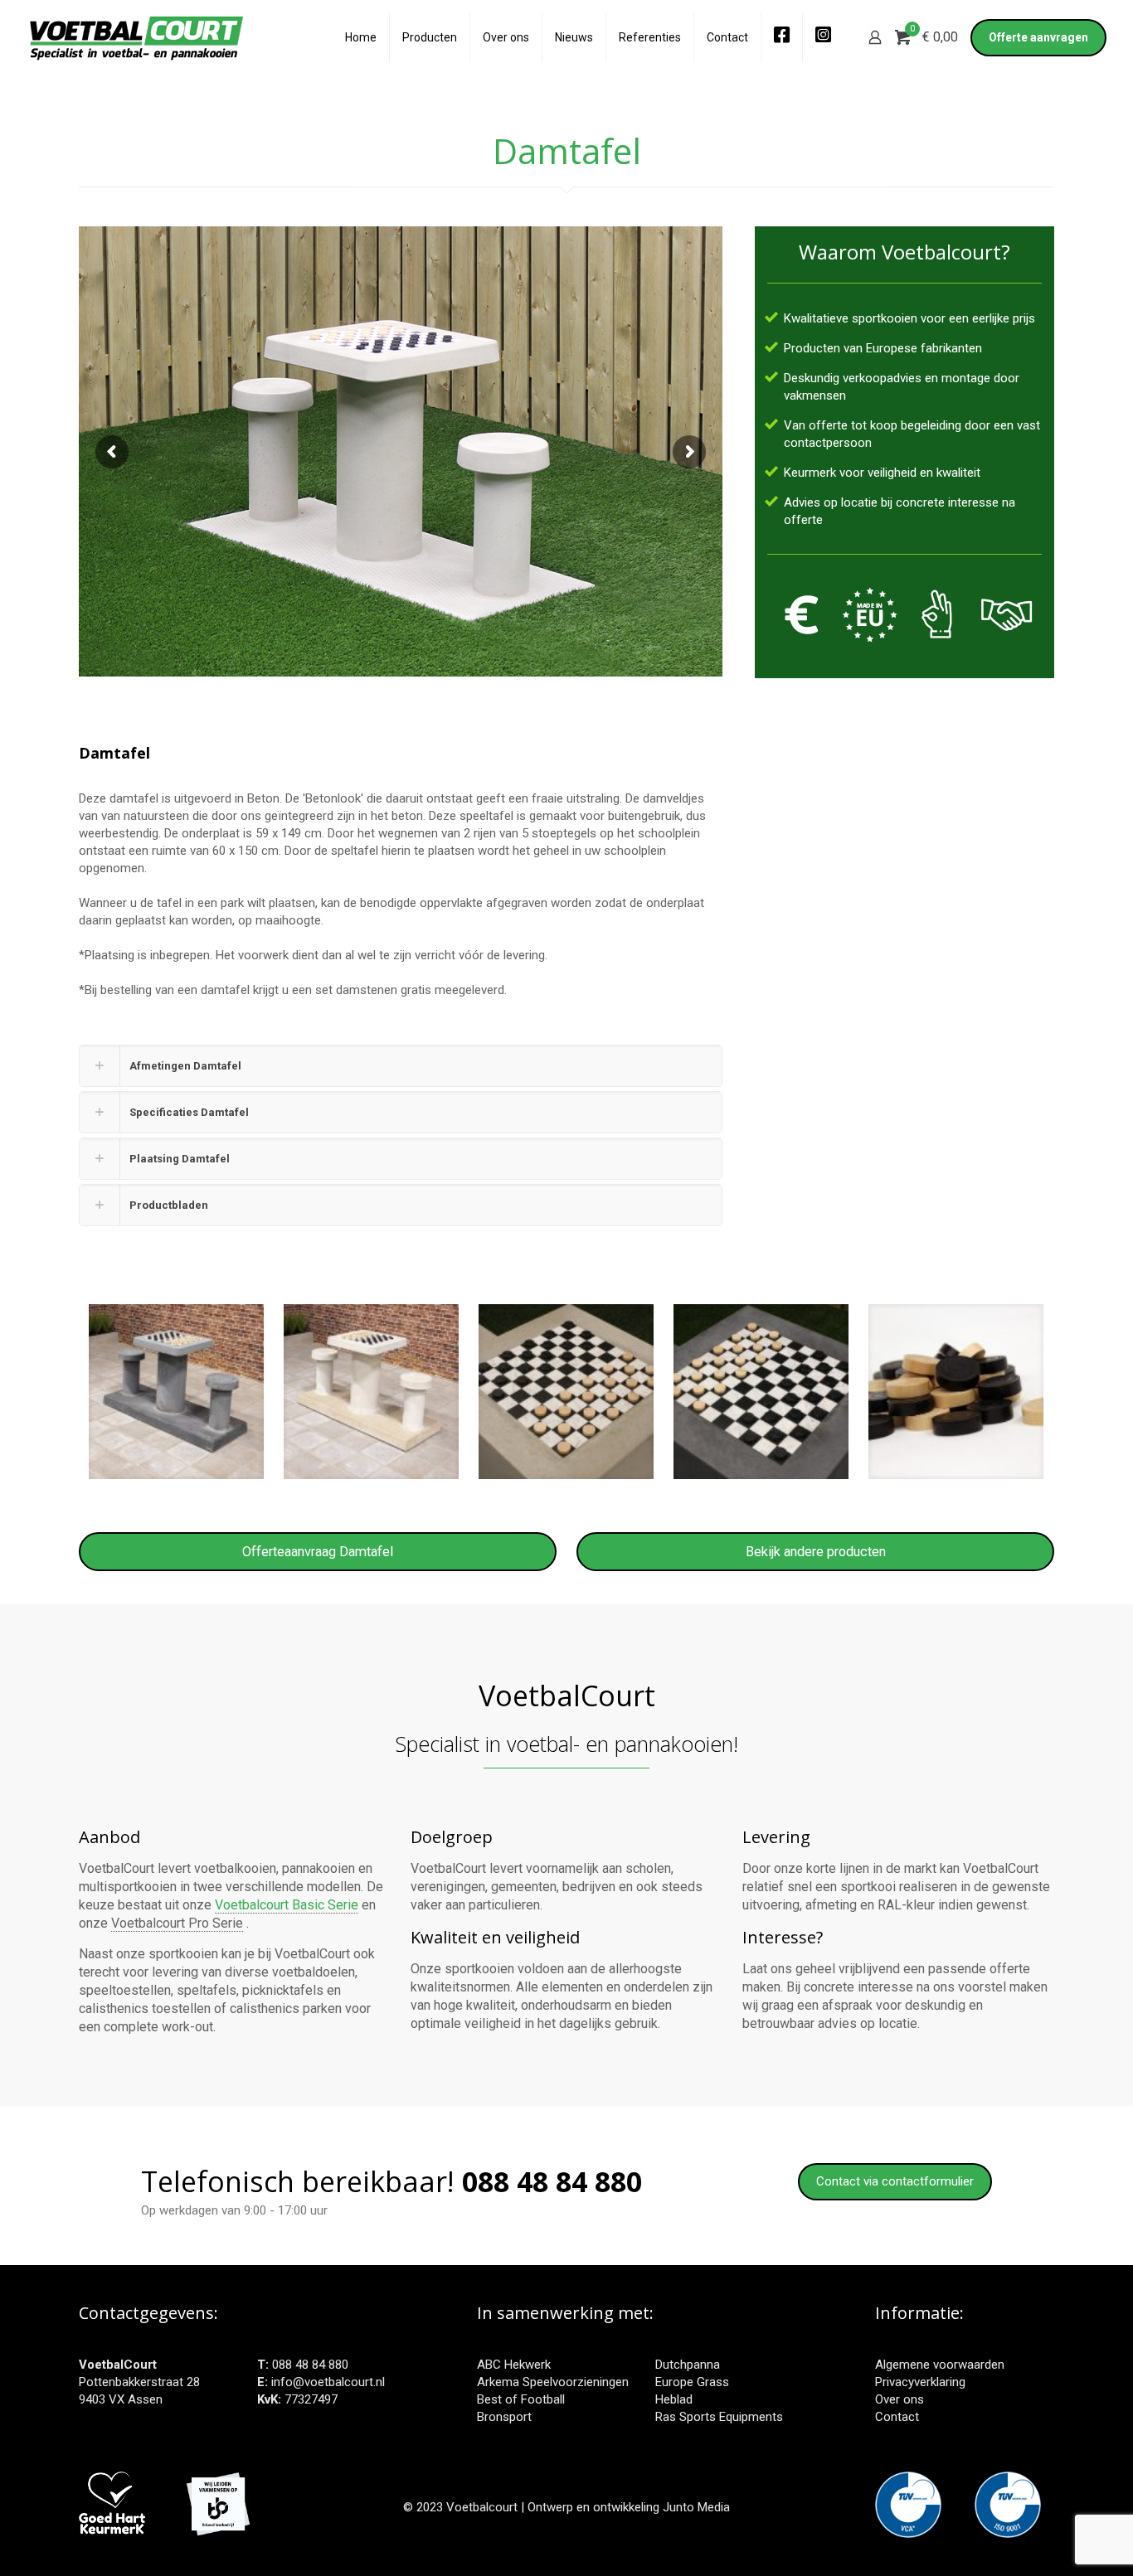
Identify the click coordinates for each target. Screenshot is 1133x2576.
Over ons (900, 2399)
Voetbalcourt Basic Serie (287, 1905)
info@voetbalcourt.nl (328, 2382)
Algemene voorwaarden (940, 2365)
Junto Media (696, 2507)
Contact (897, 2417)
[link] (401, 1066)
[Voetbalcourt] (136, 37)
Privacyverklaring (920, 2382)
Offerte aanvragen (1038, 37)
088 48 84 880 (310, 2365)
